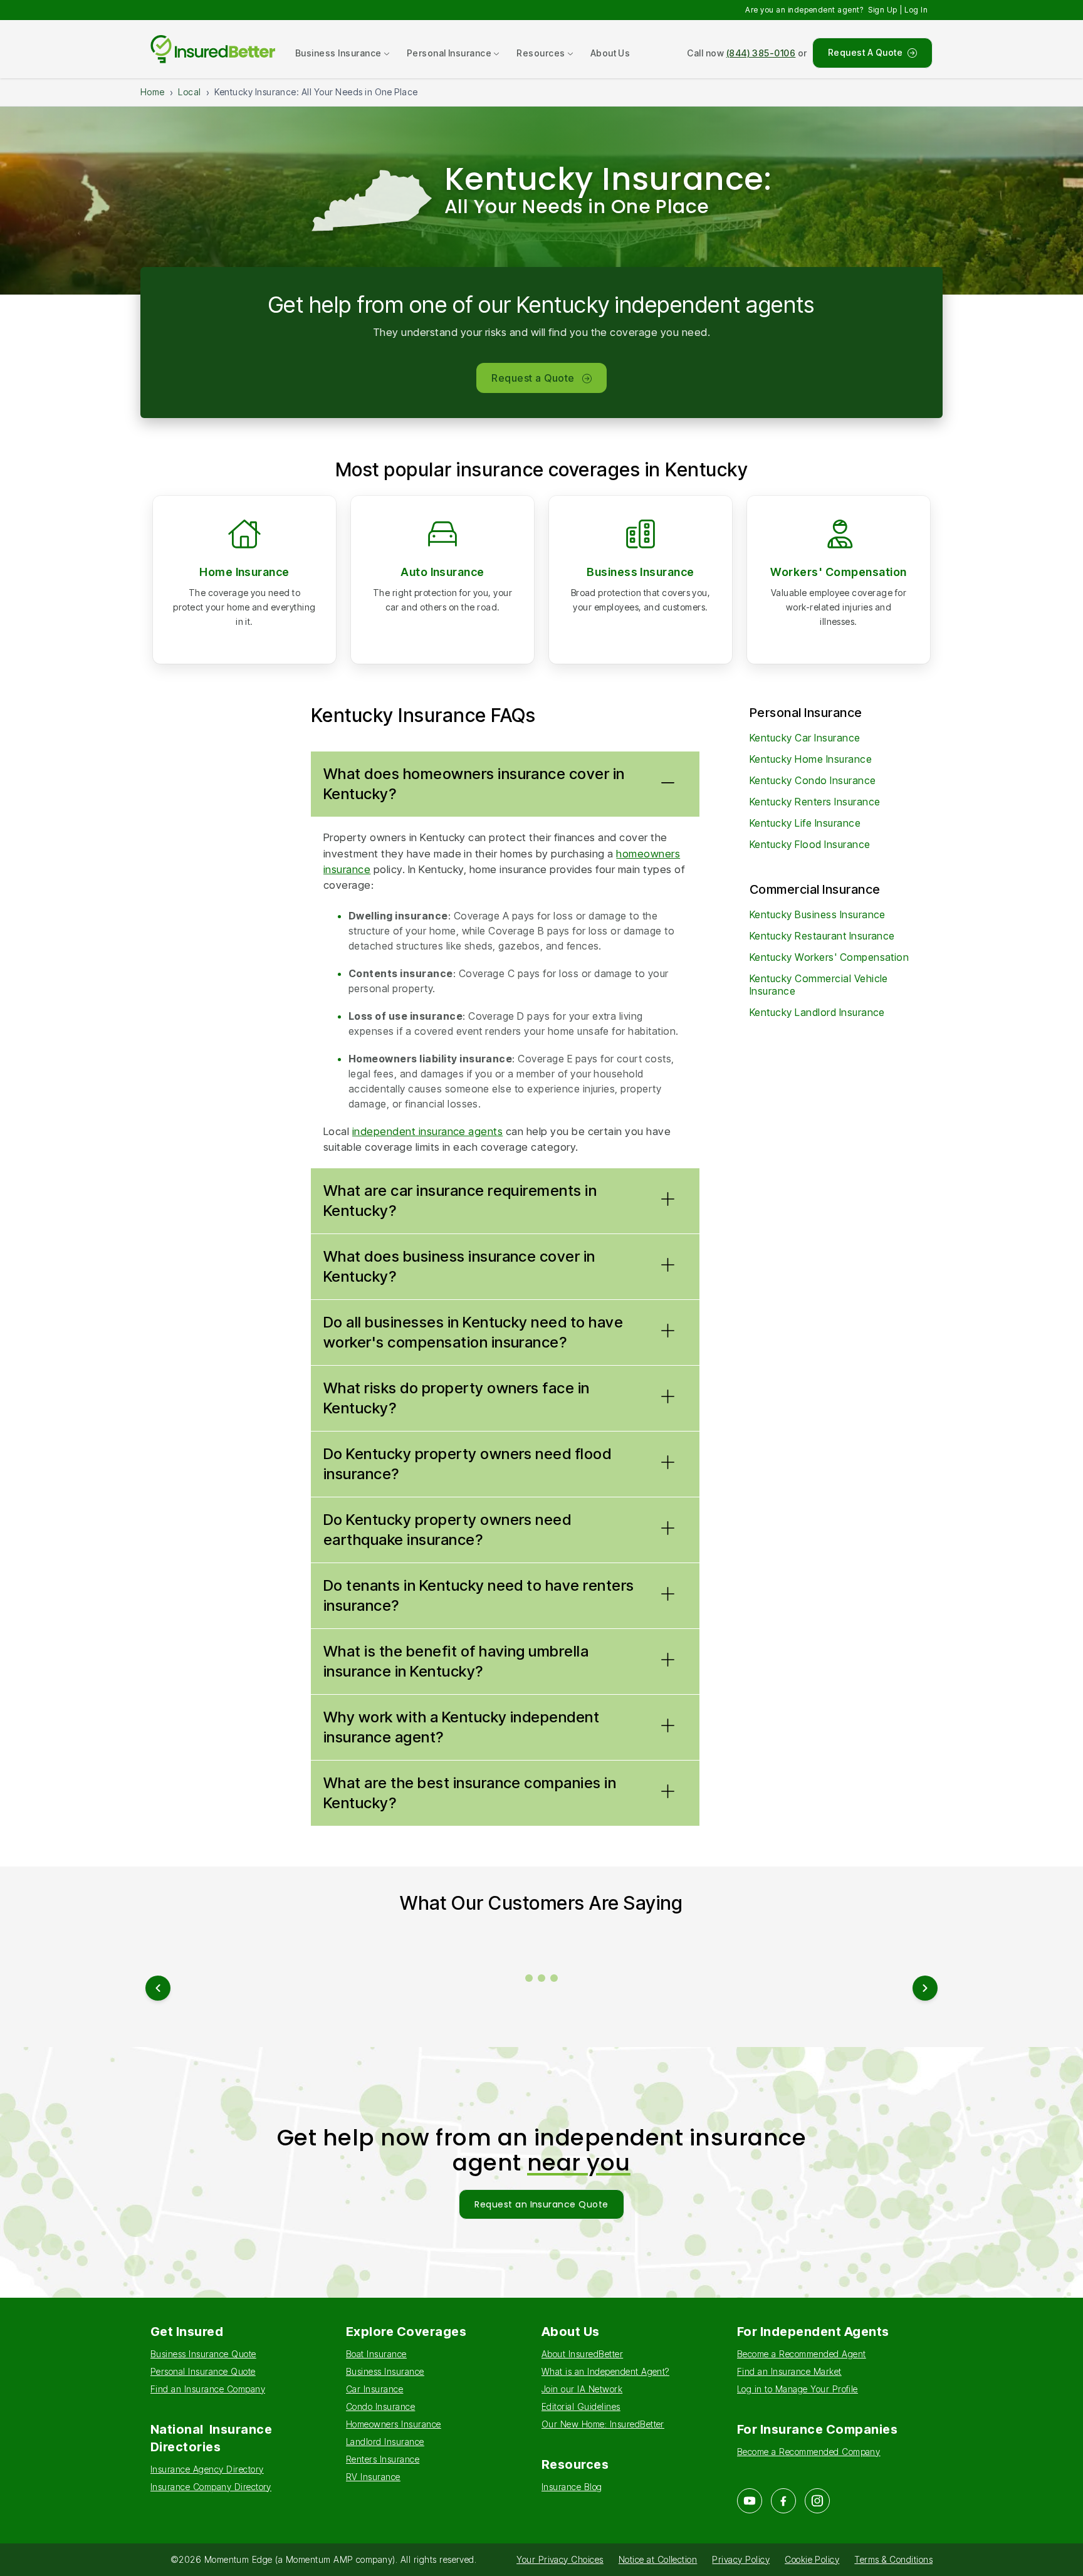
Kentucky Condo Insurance (813, 780)
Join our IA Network (582, 2389)
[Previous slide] (158, 1988)
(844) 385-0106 (761, 53)
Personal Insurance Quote (203, 2371)
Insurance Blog (572, 2487)
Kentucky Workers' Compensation (829, 957)
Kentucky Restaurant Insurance (822, 936)
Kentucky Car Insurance (805, 738)
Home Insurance (244, 572)
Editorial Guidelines (581, 2406)
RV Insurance (373, 2477)
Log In (916, 10)
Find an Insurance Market (789, 2371)
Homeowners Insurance (394, 2424)
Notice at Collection (658, 2559)
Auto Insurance (442, 572)
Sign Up (882, 10)
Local (189, 92)
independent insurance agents (427, 1131)
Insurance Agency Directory (207, 2469)
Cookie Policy (812, 2559)
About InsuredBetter (582, 2354)
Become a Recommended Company (808, 2452)
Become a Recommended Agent (801, 2354)
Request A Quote (865, 52)
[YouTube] (750, 2501)
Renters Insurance (383, 2459)
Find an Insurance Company (208, 2389)
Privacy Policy (741, 2559)
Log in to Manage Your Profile (798, 2389)
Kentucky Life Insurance (805, 823)
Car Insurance (374, 2389)
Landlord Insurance (385, 2442)
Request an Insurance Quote (541, 2204)
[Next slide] (925, 1988)
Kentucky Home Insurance (811, 759)
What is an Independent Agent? (605, 2371)
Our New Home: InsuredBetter (603, 2424)
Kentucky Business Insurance (818, 914)
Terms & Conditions (893, 2559)
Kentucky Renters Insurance (815, 802)
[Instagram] (817, 2501)
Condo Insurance (380, 2406)
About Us (610, 53)
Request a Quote (533, 378)
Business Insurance (641, 572)
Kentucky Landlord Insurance (817, 1012)
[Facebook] (783, 2501)
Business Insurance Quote (203, 2354)
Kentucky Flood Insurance (810, 844)
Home (153, 92)
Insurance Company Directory (211, 2487)
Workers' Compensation (838, 572)
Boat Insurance (376, 2354)
